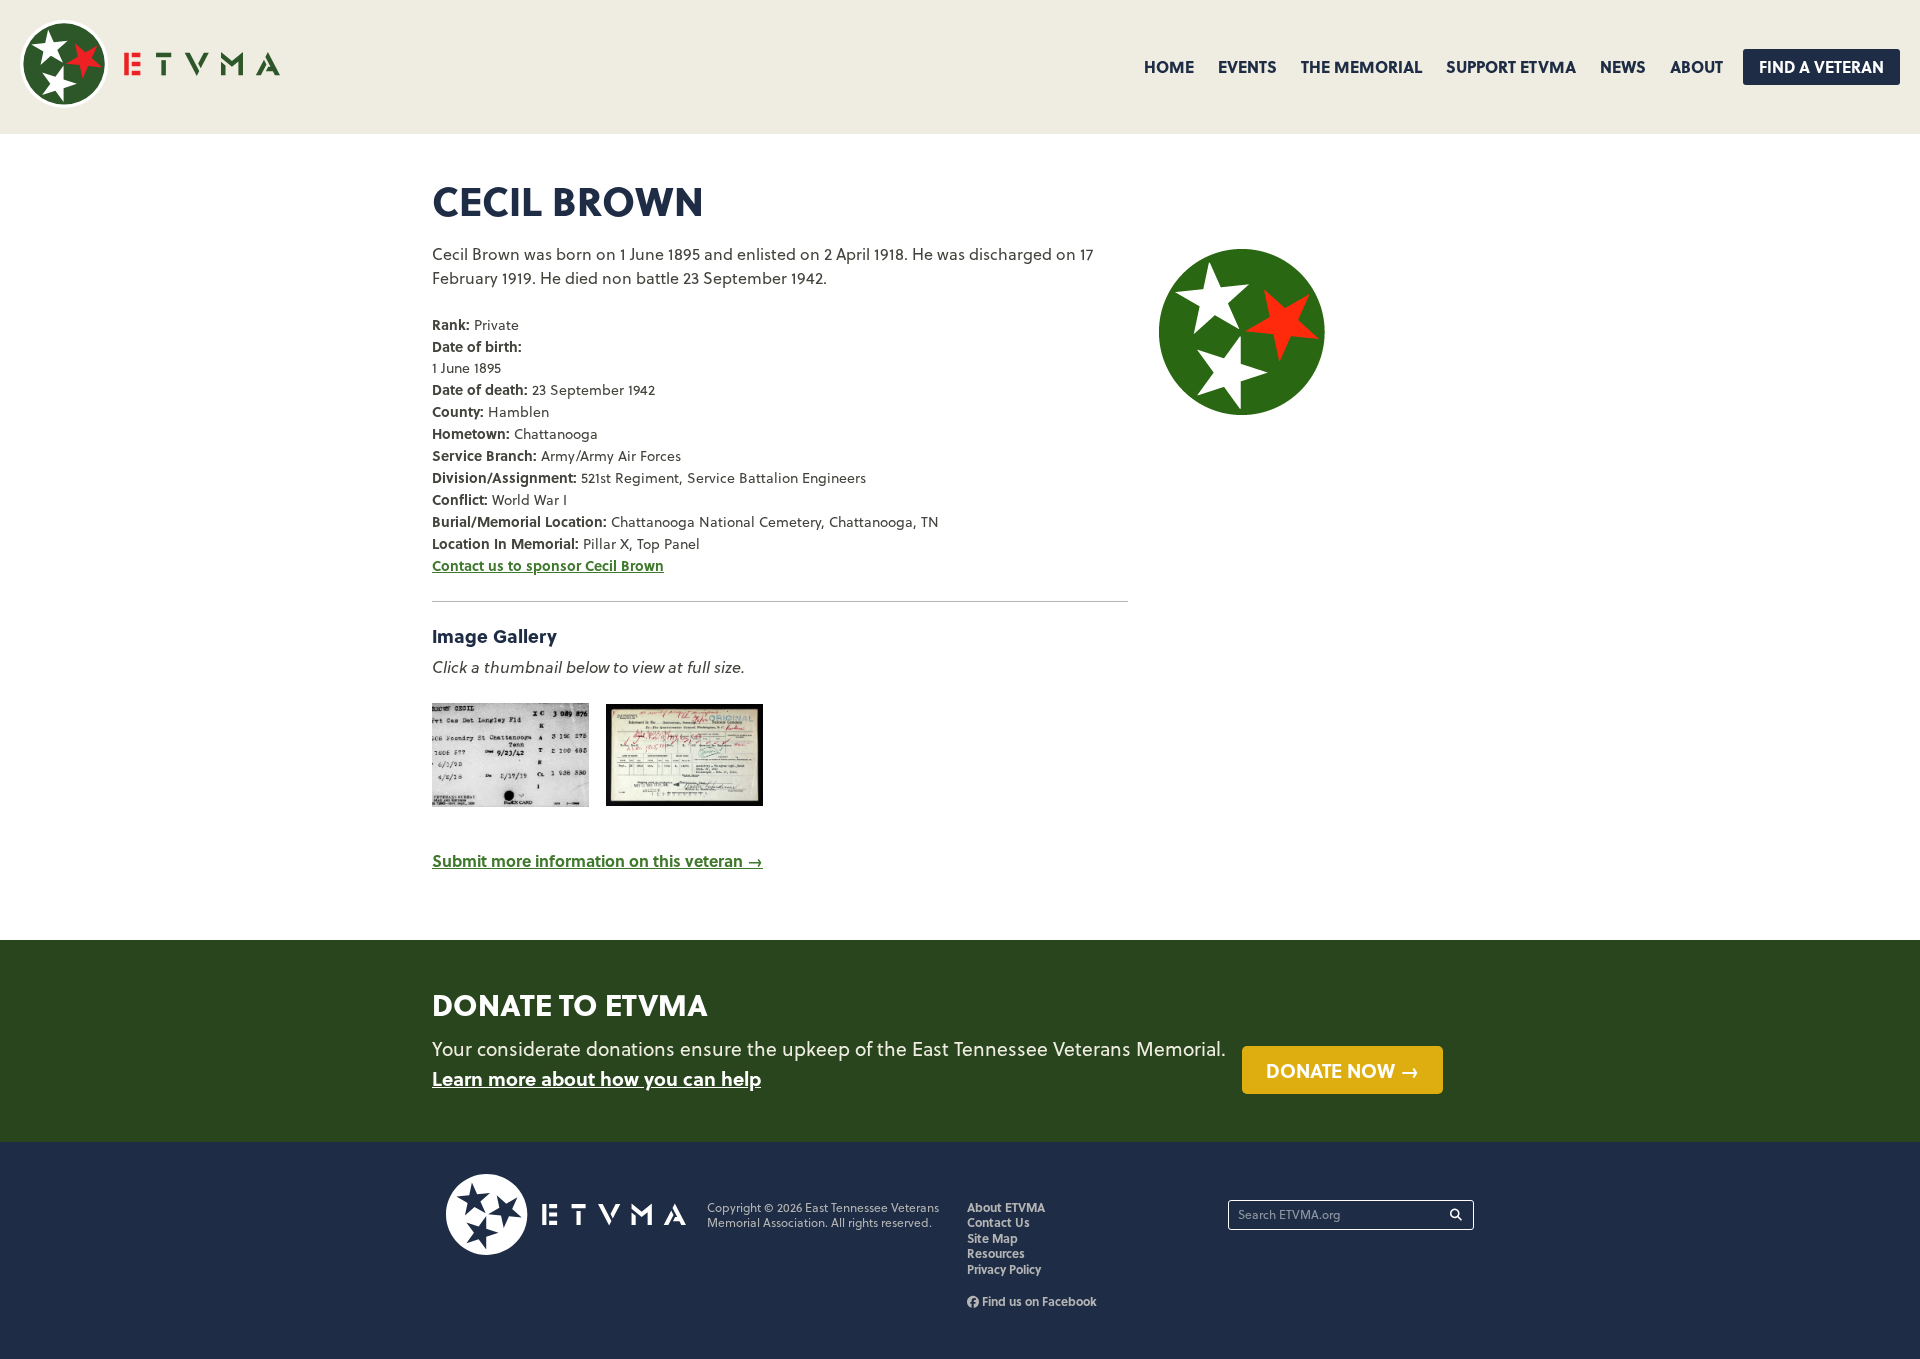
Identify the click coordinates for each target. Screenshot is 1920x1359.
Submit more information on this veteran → (597, 860)
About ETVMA (1006, 1207)
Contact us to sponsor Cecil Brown (548, 565)
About (1696, 66)
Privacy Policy (1004, 1269)
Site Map (992, 1238)
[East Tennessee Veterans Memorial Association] (150, 101)
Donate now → (1342, 1070)
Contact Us (998, 1222)
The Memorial (1361, 66)
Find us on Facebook (1038, 1301)
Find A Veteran (1821, 66)
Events (1247, 66)
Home (1169, 66)
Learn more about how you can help (596, 1078)
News (1623, 66)
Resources (996, 1253)
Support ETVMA (1511, 66)
